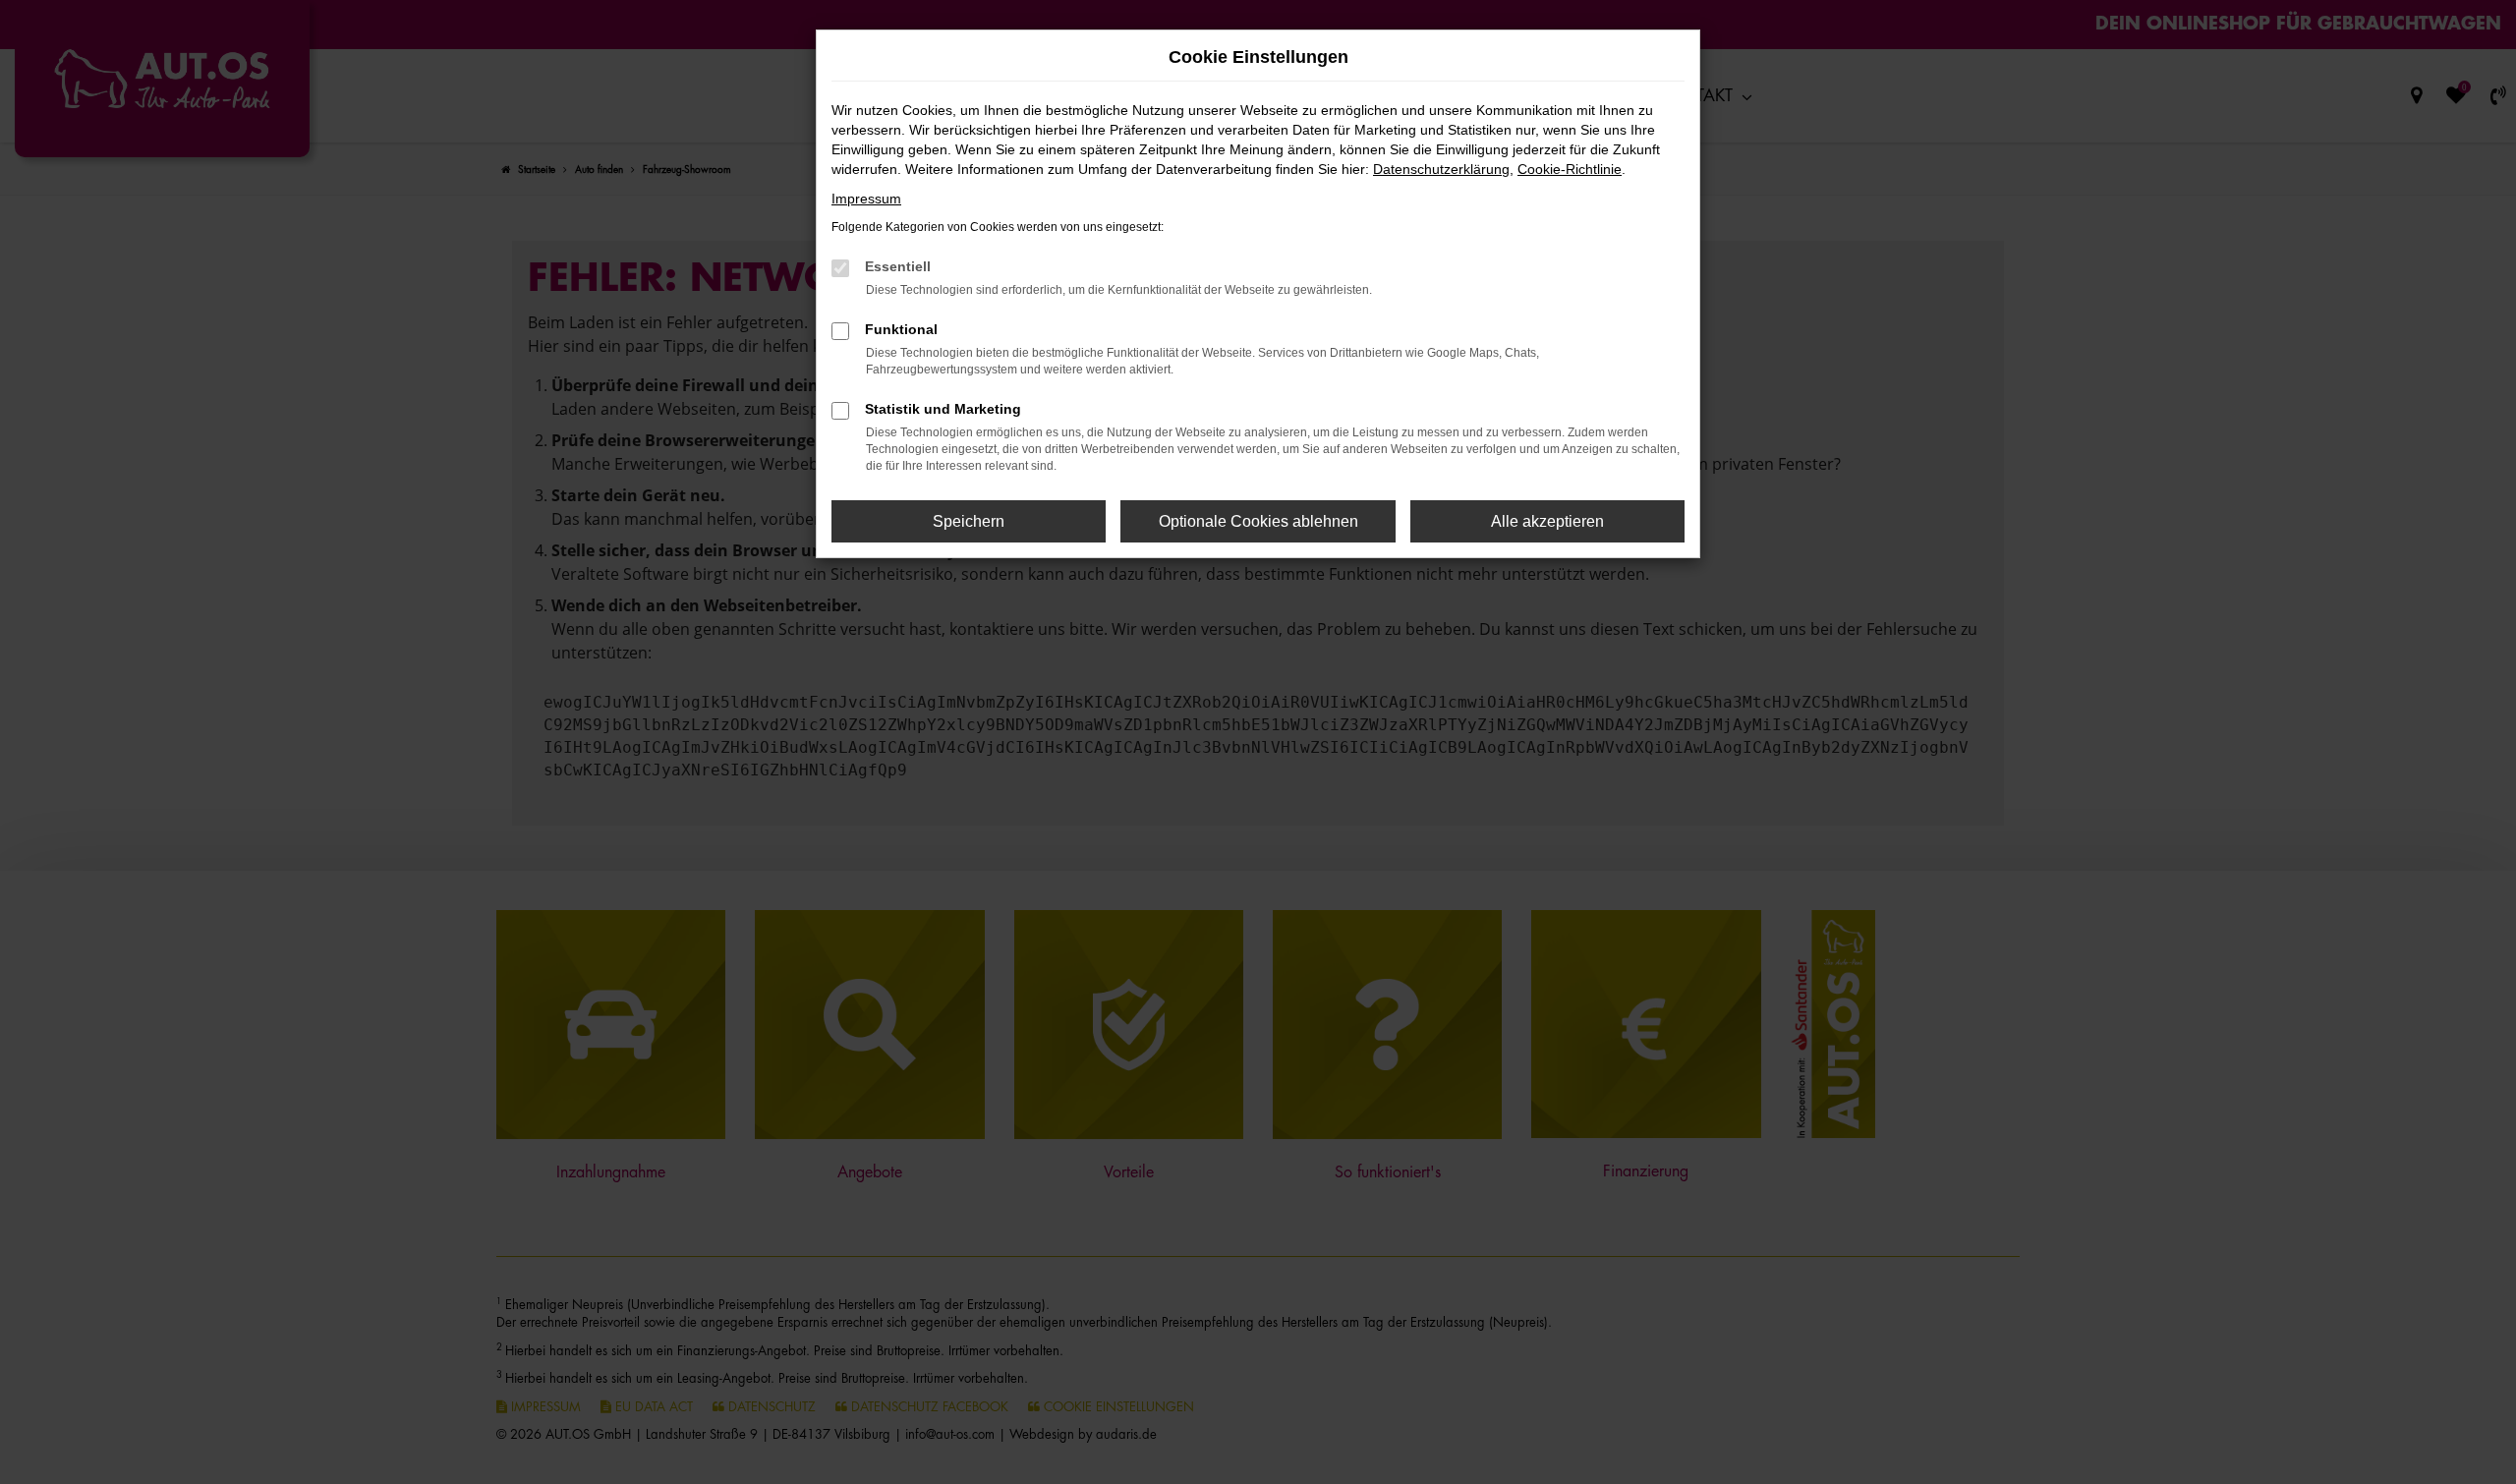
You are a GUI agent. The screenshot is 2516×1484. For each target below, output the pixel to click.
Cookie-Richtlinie (1570, 169)
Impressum (866, 199)
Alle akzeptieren (1547, 521)
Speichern (969, 521)
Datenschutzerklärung (1441, 169)
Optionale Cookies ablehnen (1258, 521)
